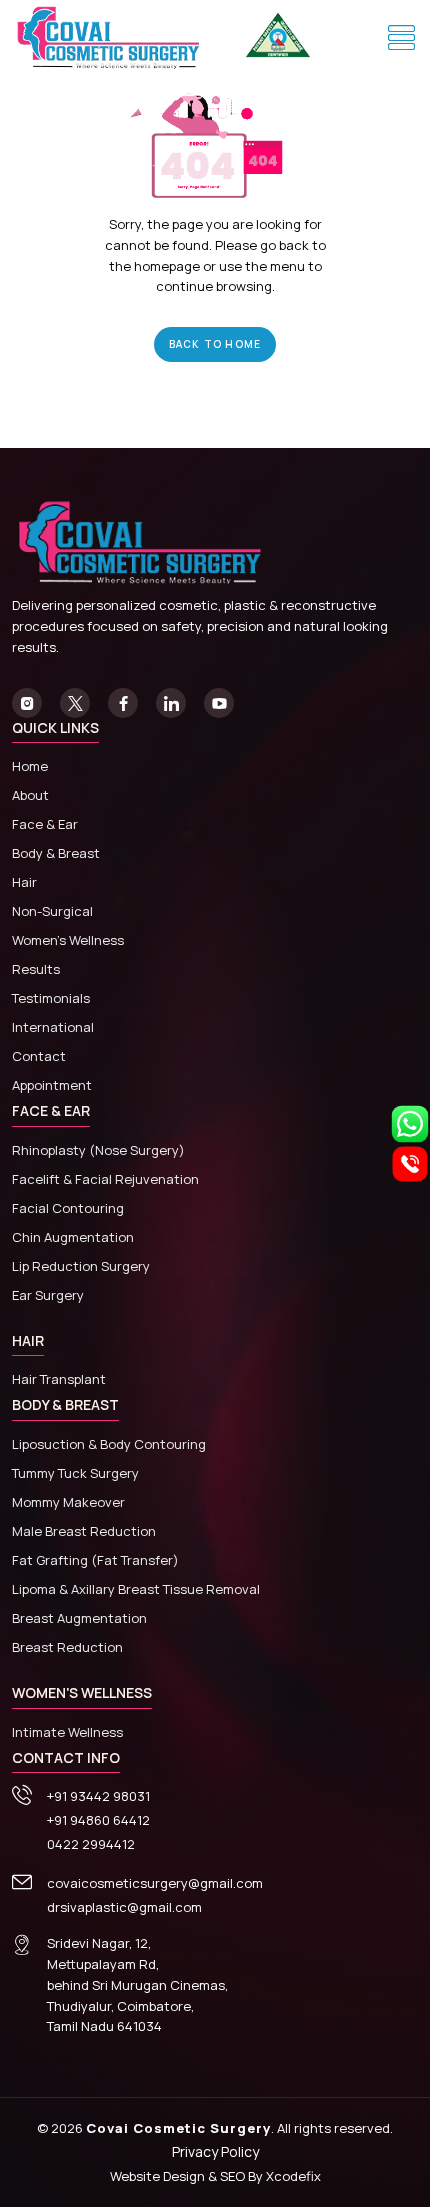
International (53, 1027)
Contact (39, 1056)
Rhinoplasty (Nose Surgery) (98, 1150)
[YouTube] (219, 703)
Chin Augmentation (73, 1237)
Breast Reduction (67, 1647)
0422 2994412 (91, 1844)
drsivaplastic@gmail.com (124, 1907)
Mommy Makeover (68, 1502)
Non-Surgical (52, 911)
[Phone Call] (410, 1162)
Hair (24, 882)
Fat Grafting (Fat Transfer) (95, 1560)
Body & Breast (56, 853)
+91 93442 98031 (98, 1796)
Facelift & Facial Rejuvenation (105, 1179)
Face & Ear (45, 824)
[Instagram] (27, 703)
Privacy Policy (215, 2151)
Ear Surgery (48, 1295)
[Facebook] (123, 703)
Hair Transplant (59, 1379)
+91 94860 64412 (98, 1820)
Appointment (52, 1085)
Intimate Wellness (67, 1732)
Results (36, 969)
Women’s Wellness (68, 940)
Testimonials (51, 998)
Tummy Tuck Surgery (75, 1473)
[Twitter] (75, 703)
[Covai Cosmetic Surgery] (112, 38)
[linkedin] (171, 703)
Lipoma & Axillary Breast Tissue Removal (136, 1589)
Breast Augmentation (79, 1618)
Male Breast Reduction (84, 1531)
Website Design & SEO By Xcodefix (215, 2176)
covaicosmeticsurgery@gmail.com (155, 1883)
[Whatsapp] (410, 1122)
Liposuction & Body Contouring (109, 1444)
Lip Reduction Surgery (81, 1266)
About (30, 795)
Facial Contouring (68, 1208)
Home (30, 766)
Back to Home (215, 344)
